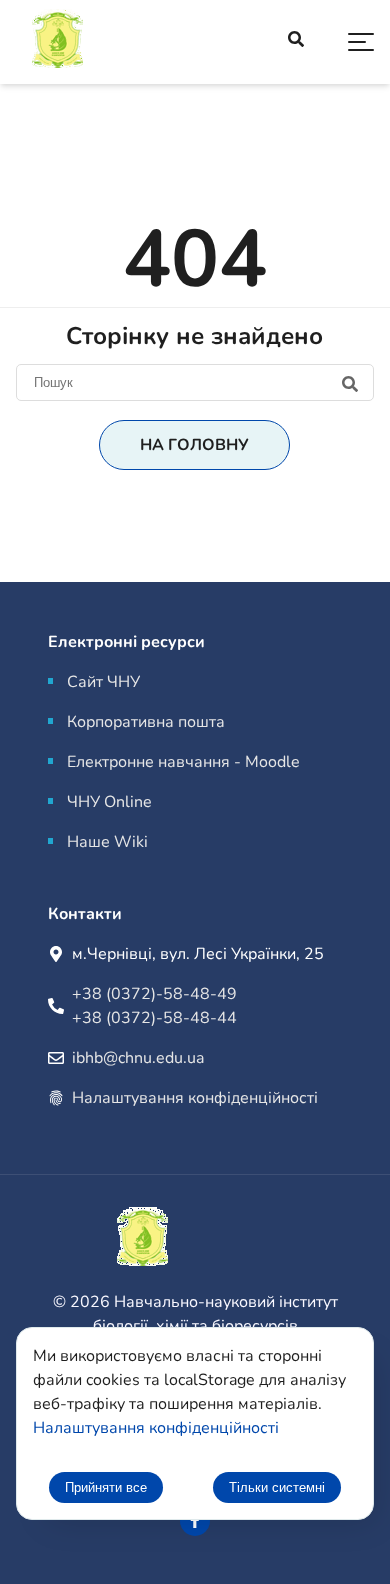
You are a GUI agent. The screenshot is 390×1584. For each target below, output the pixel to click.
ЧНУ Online (109, 802)
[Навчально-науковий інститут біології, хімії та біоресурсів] (110, 42)
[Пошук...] (296, 42)
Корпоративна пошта (146, 722)
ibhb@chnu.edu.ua (138, 1058)
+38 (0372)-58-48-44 (154, 1018)
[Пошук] (195, 382)
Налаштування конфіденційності (195, 1098)
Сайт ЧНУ (103, 682)
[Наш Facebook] (195, 1521)
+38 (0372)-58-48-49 (154, 994)
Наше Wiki (107, 842)
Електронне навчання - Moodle (183, 762)
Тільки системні (277, 1487)
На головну (194, 445)
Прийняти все (106, 1487)
